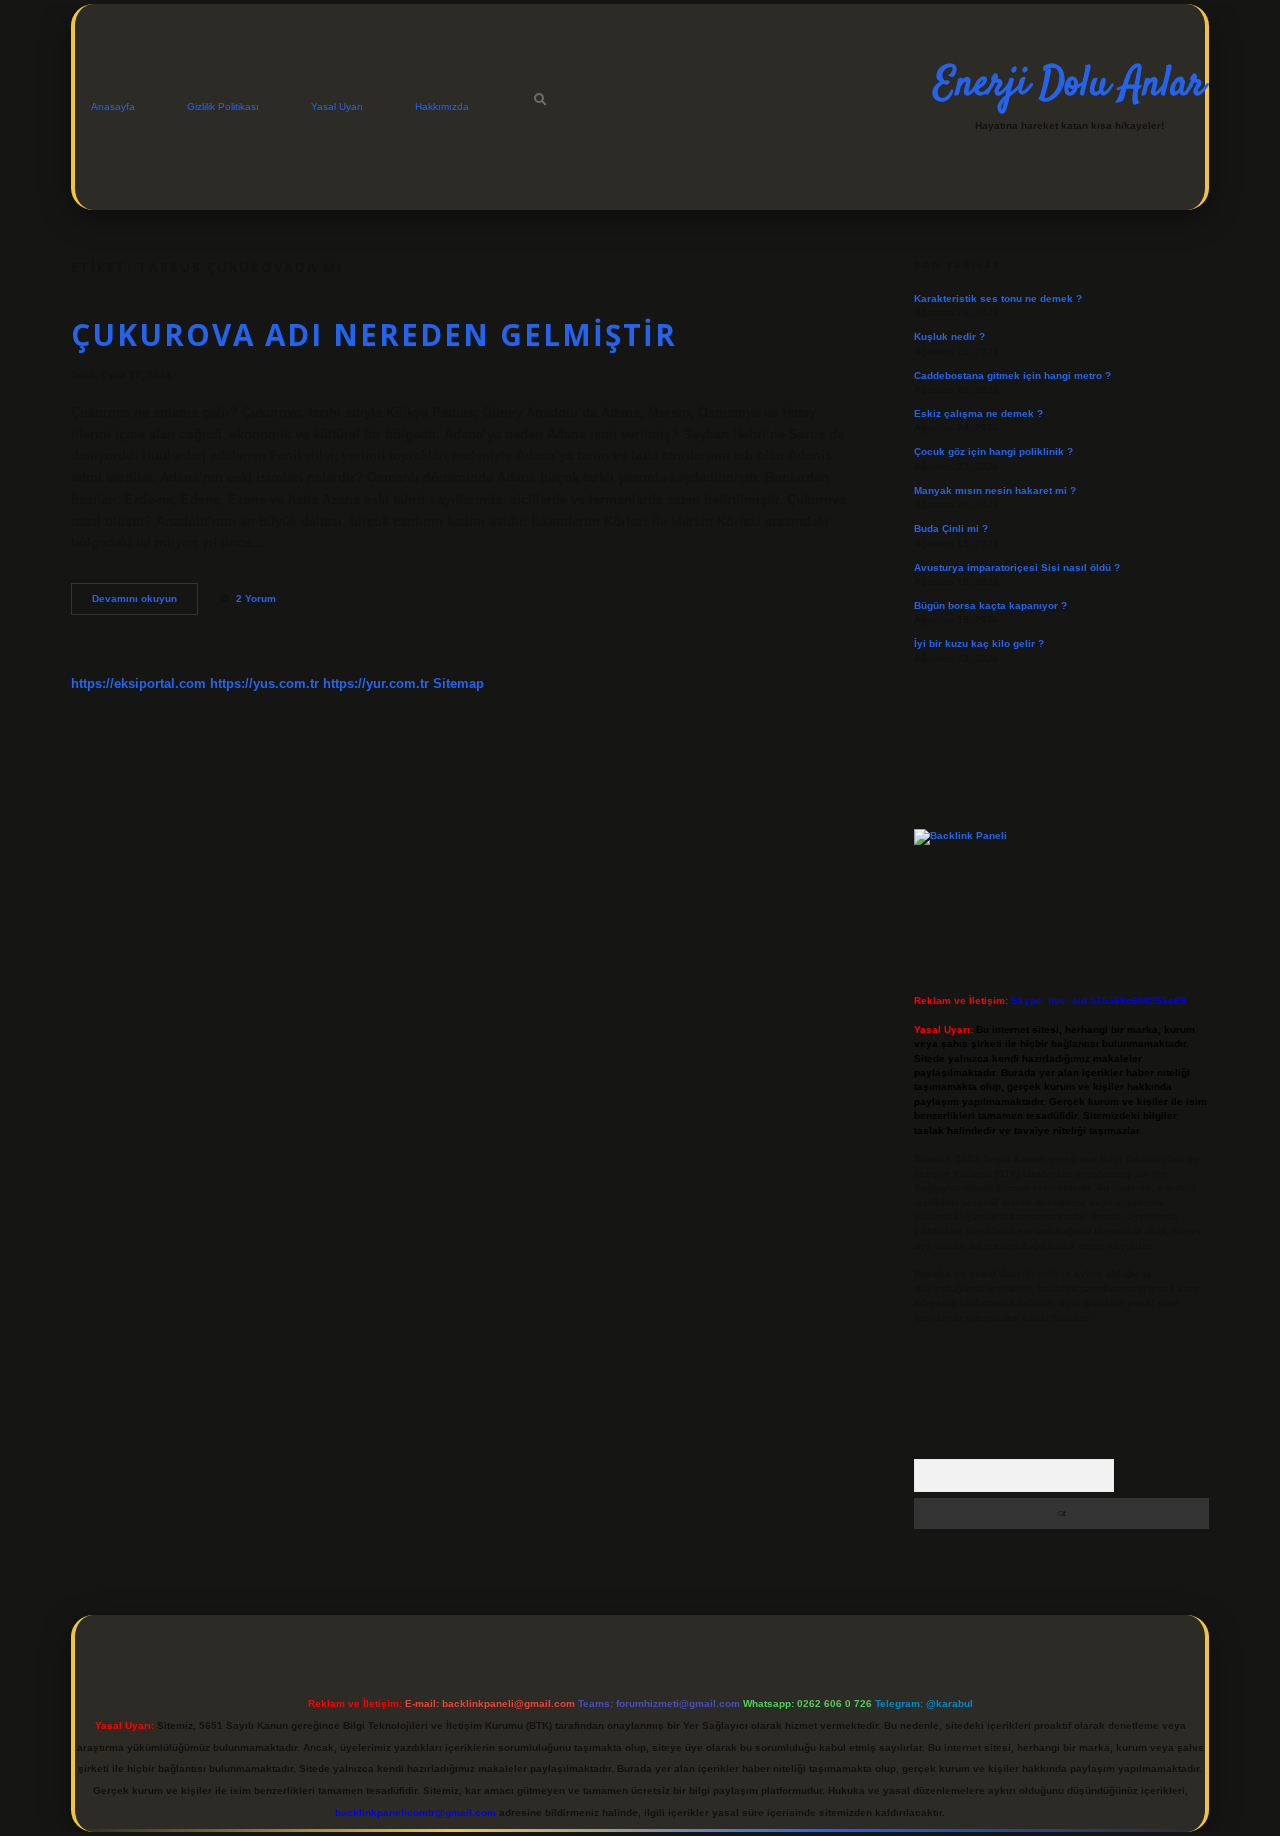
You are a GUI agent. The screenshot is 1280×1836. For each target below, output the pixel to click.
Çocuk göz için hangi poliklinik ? (993, 451)
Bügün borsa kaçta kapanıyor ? (990, 605)
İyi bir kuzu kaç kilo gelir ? (979, 643)
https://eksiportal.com (138, 683)
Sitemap (458, 683)
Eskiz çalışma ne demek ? (978, 413)
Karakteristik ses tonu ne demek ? (998, 298)
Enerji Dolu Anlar (1069, 85)
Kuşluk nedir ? (949, 336)
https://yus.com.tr (264, 683)
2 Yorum (256, 598)
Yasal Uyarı (337, 106)
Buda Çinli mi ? (951, 528)
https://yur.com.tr (376, 683)
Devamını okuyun (145, 603)
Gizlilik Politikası (223, 106)
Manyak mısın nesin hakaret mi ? (995, 490)
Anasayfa (113, 106)
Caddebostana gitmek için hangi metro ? (1012, 375)
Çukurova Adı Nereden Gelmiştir (374, 334)
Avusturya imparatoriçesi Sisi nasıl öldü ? (1017, 567)
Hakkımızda (442, 106)
